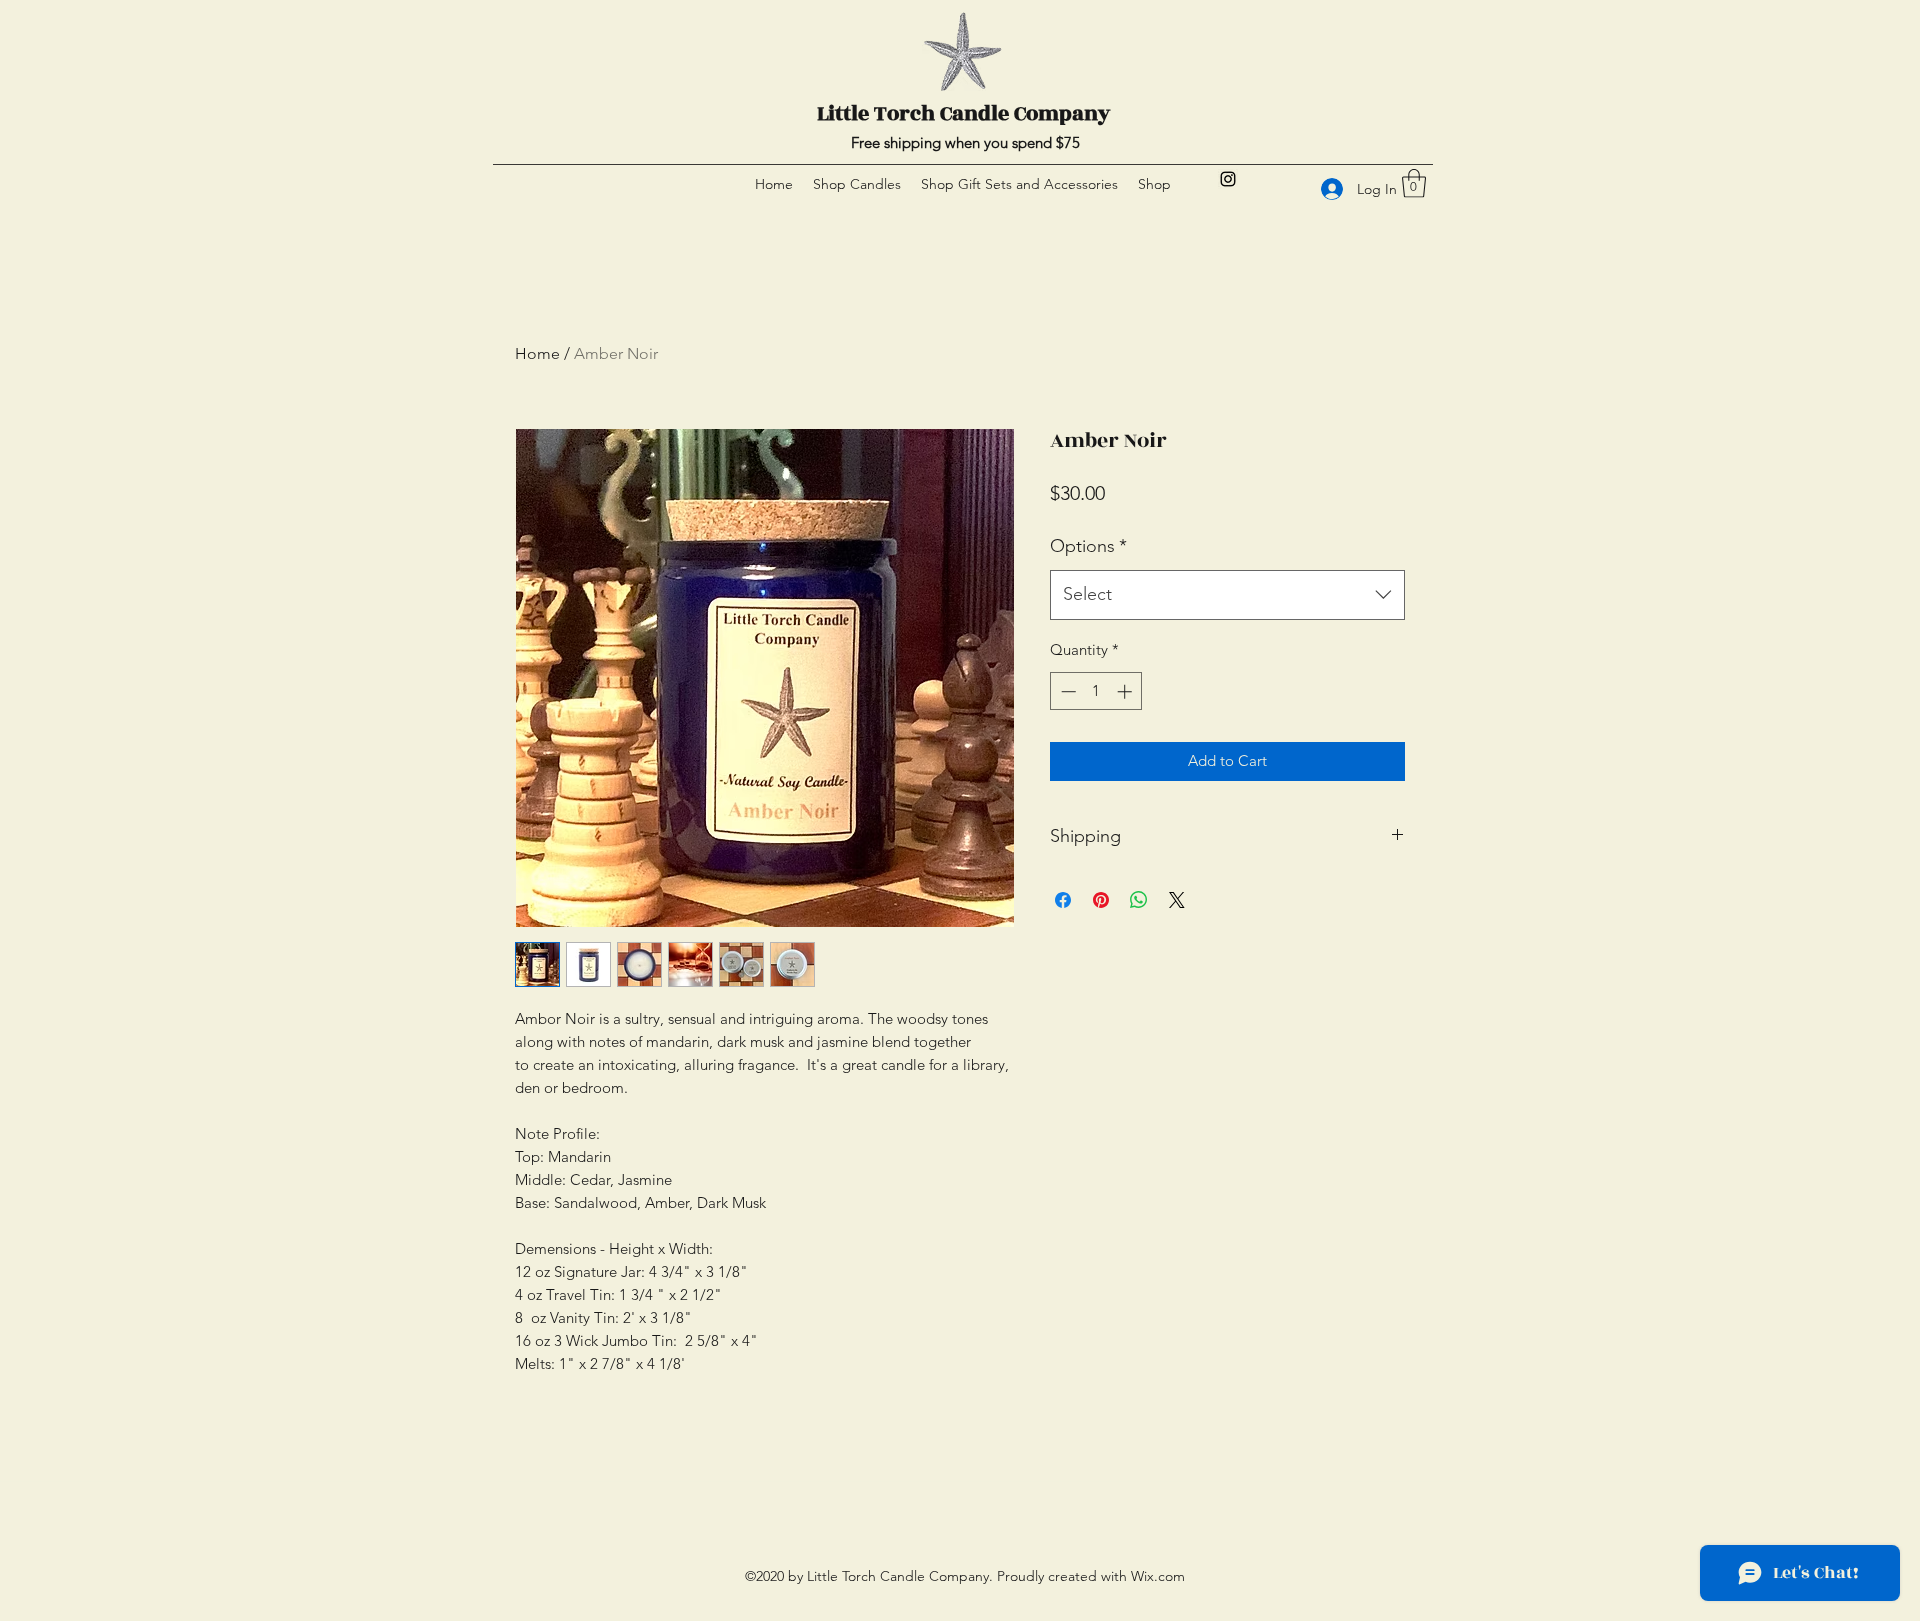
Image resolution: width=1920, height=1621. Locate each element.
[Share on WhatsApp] (1139, 900)
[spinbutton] (1096, 691)
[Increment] (1126, 691)
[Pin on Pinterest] (1101, 900)
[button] (1414, 183)
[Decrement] (1066, 691)
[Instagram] (1228, 179)
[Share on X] (1177, 900)
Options (1088, 546)
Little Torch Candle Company (963, 113)
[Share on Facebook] (1063, 900)
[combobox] (1227, 595)
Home (537, 353)
